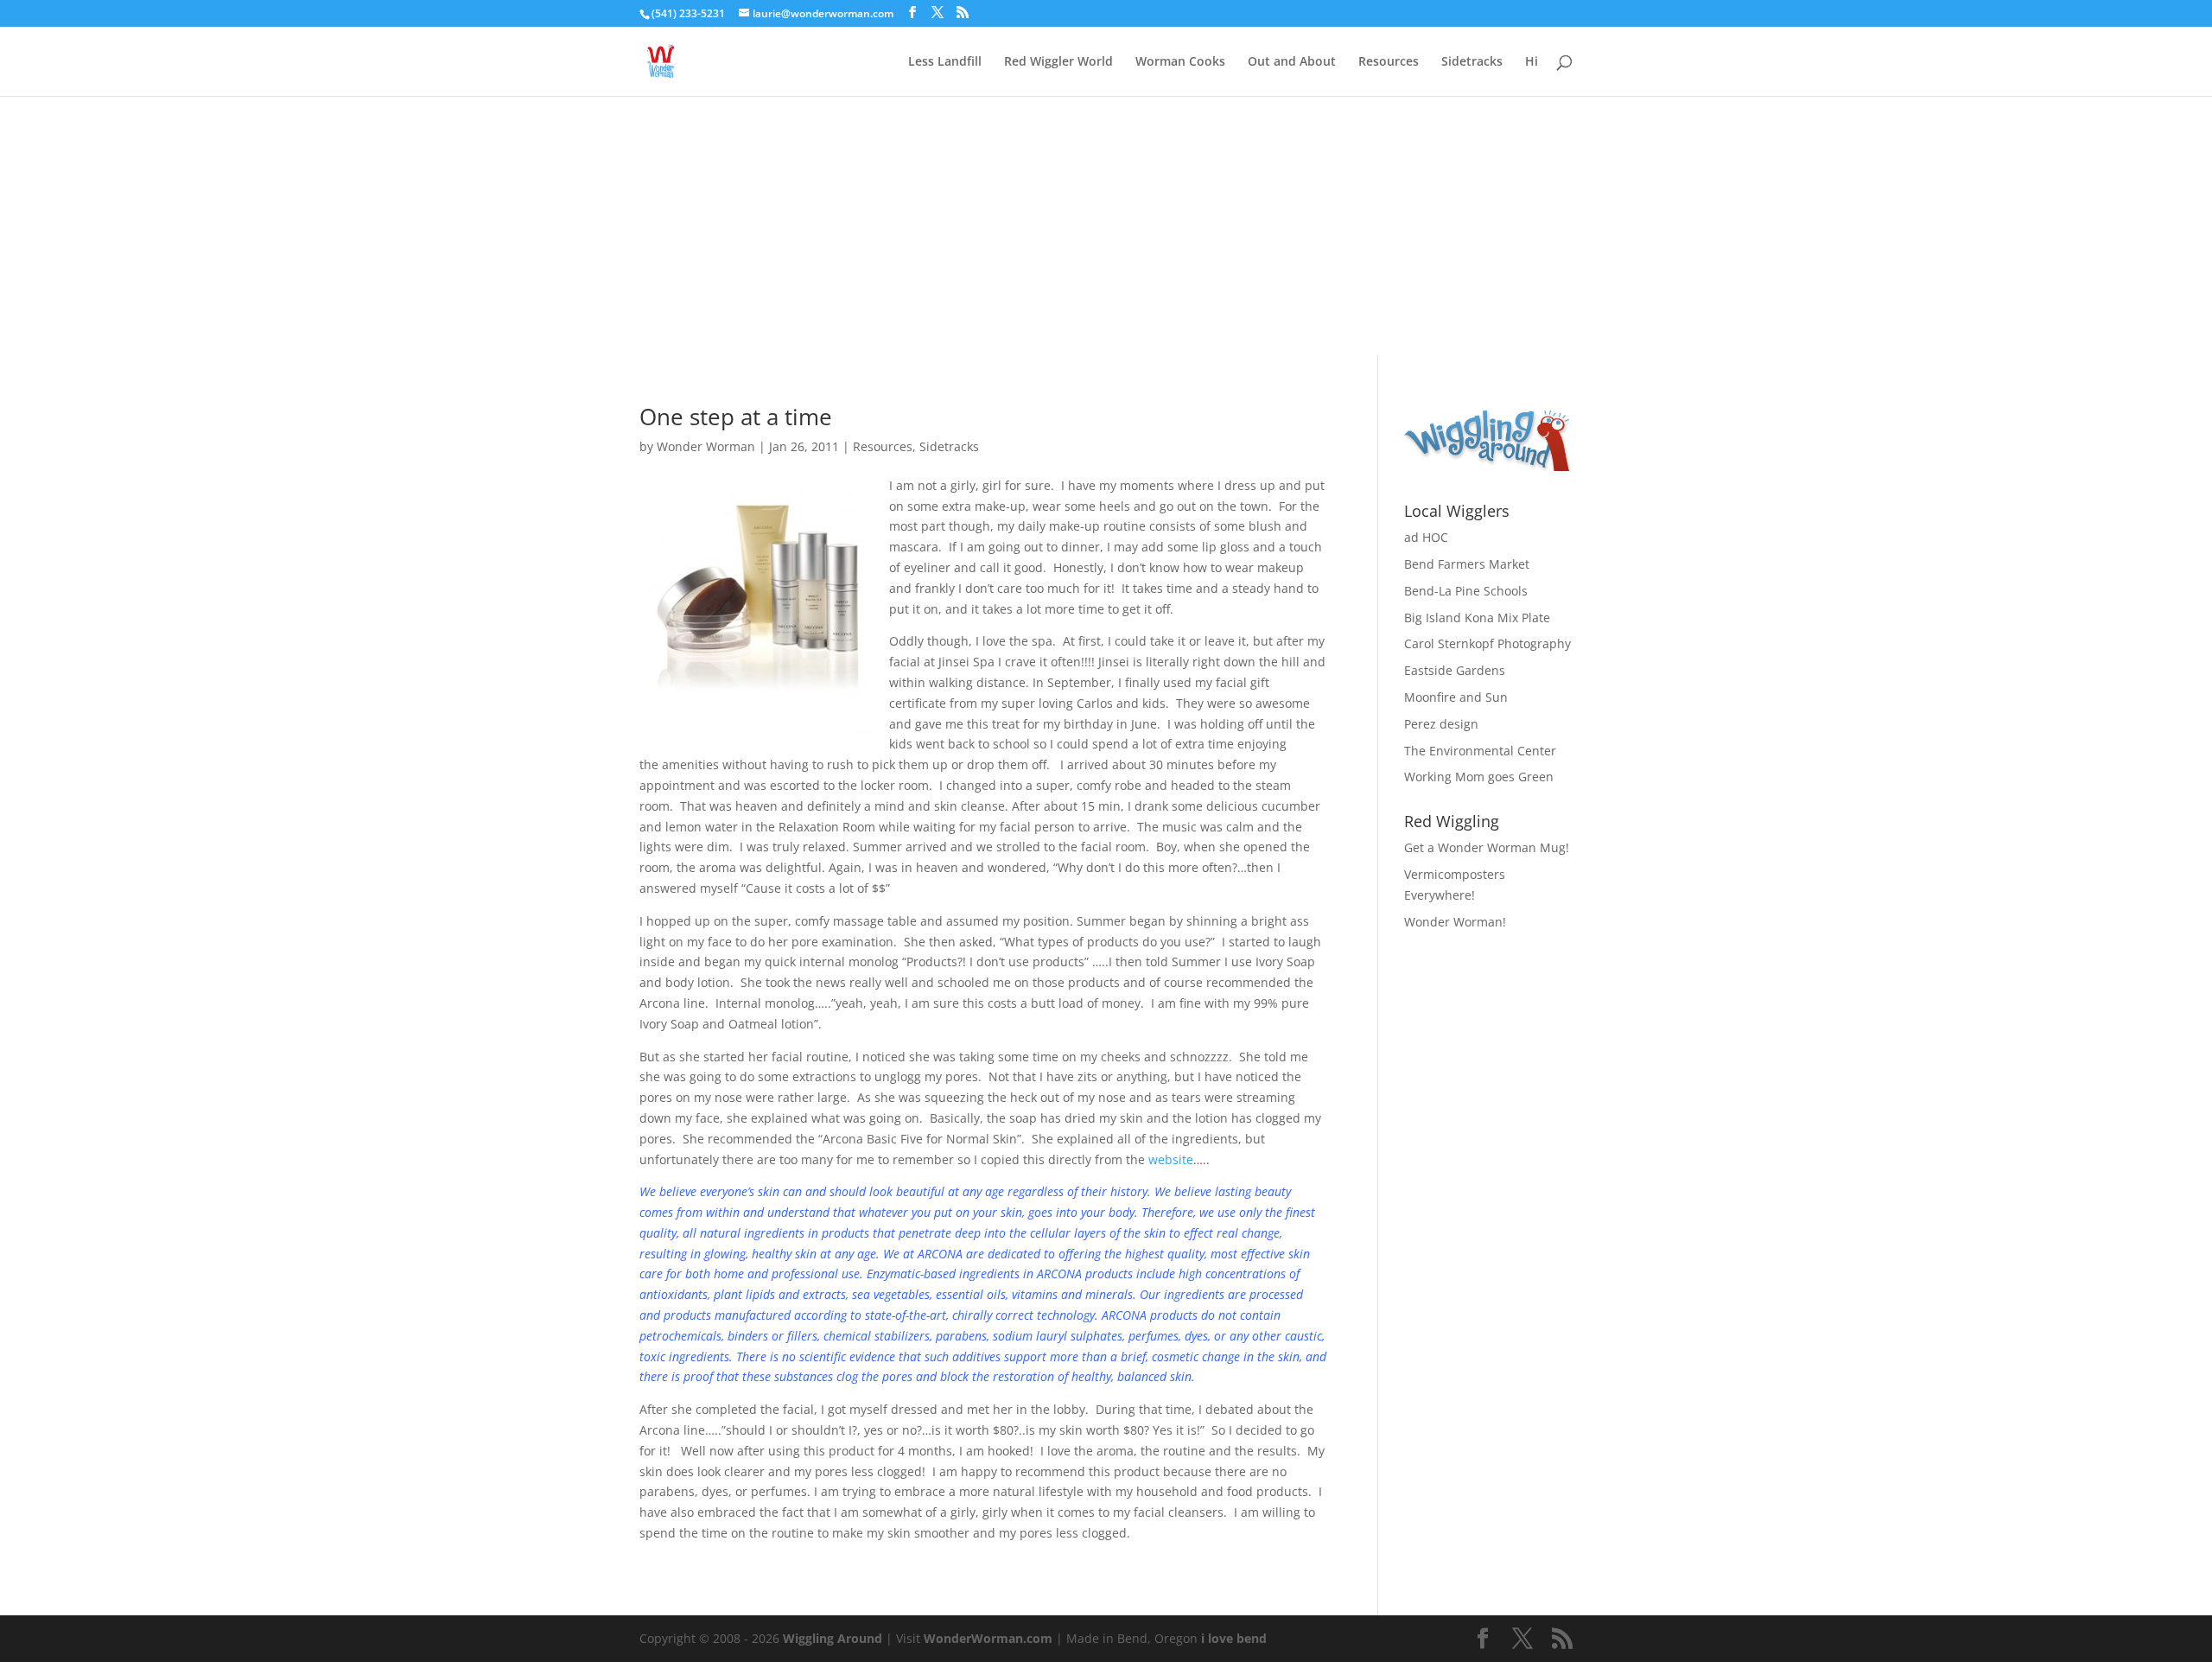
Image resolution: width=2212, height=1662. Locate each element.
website (1171, 1159)
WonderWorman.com (988, 1638)
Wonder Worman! (1455, 922)
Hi (1532, 62)
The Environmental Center (1480, 751)
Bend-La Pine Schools (1466, 591)
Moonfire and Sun (1456, 697)
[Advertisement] (1106, 226)
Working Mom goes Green (1479, 777)
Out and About (1292, 62)
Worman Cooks (1180, 62)
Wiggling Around (833, 1638)
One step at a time (736, 417)
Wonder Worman (706, 446)
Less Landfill (945, 62)
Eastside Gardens (1455, 670)
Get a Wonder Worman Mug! (1487, 847)
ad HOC (1426, 537)
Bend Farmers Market (1467, 564)
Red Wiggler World (1058, 62)
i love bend (1234, 1638)
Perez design (1441, 724)
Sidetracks (1472, 62)
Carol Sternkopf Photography (1487, 643)
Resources (1389, 62)
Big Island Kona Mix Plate (1477, 618)
